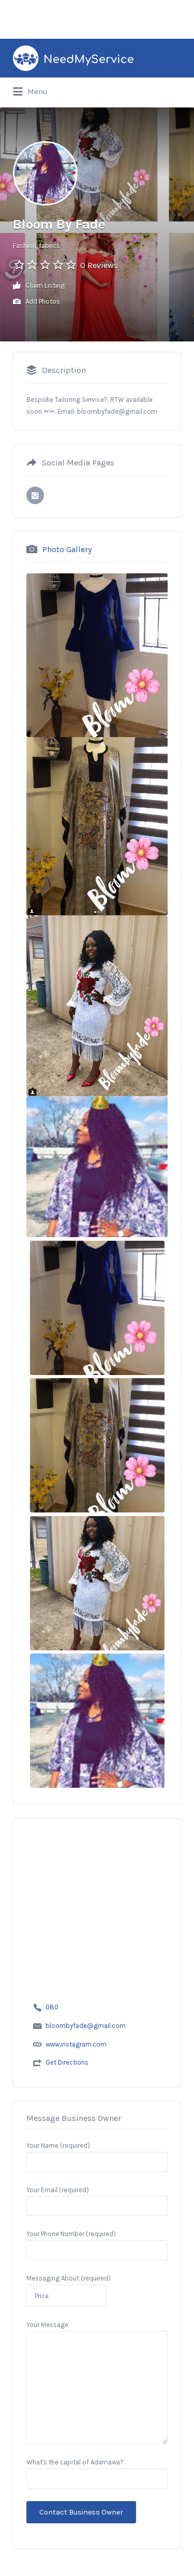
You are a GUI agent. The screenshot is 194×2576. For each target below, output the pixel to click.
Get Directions (67, 2062)
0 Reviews (99, 265)
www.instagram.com (76, 2044)
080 (52, 2007)
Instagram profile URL (35, 495)
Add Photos (42, 301)
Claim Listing (44, 285)
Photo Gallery (67, 549)
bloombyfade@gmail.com (86, 2026)
